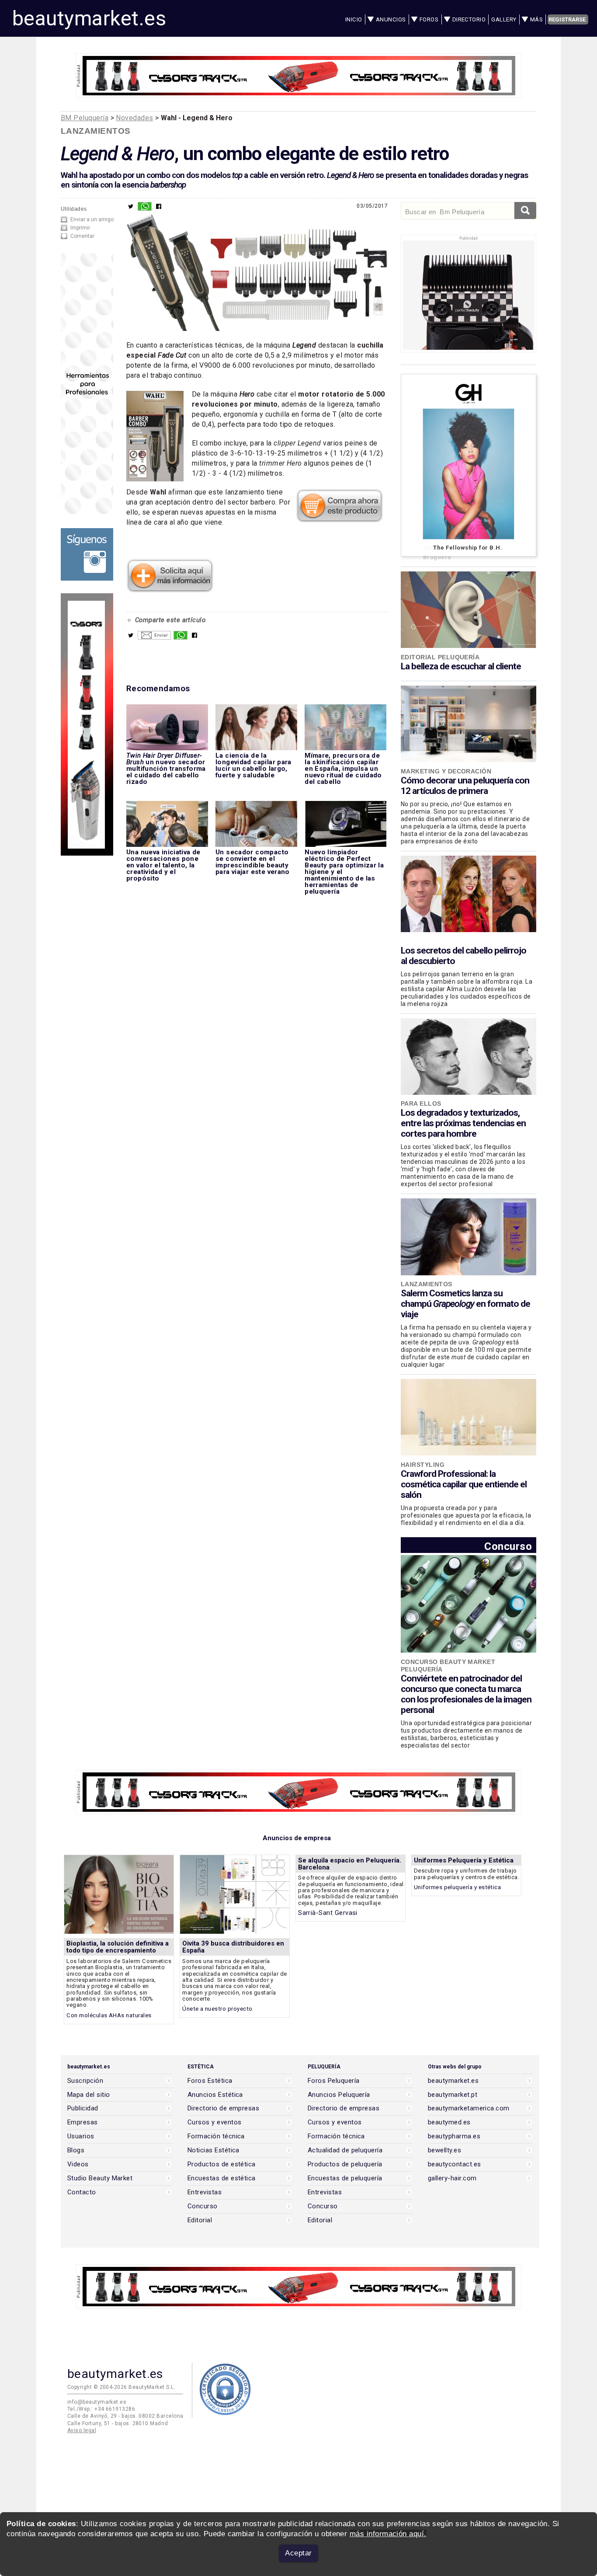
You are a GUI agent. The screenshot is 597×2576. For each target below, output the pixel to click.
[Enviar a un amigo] (154, 637)
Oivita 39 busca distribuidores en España (233, 1947)
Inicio (354, 19)
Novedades (134, 118)
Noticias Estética (213, 2150)
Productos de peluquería (345, 2164)
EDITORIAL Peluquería (440, 657)
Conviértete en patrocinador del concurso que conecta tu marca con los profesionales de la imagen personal (466, 1694)
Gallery (504, 19)
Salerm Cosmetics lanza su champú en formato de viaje (465, 1304)
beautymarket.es (89, 18)
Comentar (82, 236)
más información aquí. (388, 2534)
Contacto (82, 2192)
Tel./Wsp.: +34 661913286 (101, 2409)
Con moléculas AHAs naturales (109, 2015)
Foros (429, 19)
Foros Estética (210, 2081)
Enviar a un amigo (92, 219)
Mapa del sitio (89, 2095)
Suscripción (85, 2081)
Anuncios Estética (215, 2095)
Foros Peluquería (333, 2081)
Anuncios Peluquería (339, 2095)
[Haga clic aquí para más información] (170, 590)
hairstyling (423, 1465)
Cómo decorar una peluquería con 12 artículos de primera (465, 786)
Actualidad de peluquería (345, 2150)
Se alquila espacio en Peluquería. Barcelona (350, 1864)
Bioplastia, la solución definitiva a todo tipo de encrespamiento (118, 1947)
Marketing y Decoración (446, 771)
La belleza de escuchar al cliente (461, 666)
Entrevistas (205, 2192)
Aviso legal (82, 2430)
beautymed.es (449, 2122)
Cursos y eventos (214, 2122)
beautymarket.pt (453, 2095)
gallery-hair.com (452, 2178)
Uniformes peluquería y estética (457, 1887)
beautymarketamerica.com (469, 2108)
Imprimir (80, 228)
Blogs (76, 2150)
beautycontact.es (454, 2164)
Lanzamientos (96, 131)
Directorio (469, 19)
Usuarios (81, 2136)
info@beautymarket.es (97, 2402)
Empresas (83, 2122)
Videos (78, 2164)
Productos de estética (222, 2164)
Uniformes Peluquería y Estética (464, 1860)
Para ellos (421, 1104)
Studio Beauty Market (100, 2178)
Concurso (508, 1546)
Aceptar (298, 2553)
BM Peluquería (85, 118)
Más (536, 19)
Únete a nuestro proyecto (217, 2009)
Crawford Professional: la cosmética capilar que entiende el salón (464, 1484)
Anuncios (391, 19)
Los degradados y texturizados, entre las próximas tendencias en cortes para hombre (463, 1123)
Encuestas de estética (222, 2178)
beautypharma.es (454, 2136)
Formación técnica (216, 2136)
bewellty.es (444, 2150)
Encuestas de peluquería (345, 2178)
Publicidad (83, 2108)
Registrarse (567, 19)
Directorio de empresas (223, 2108)
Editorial (200, 2220)
